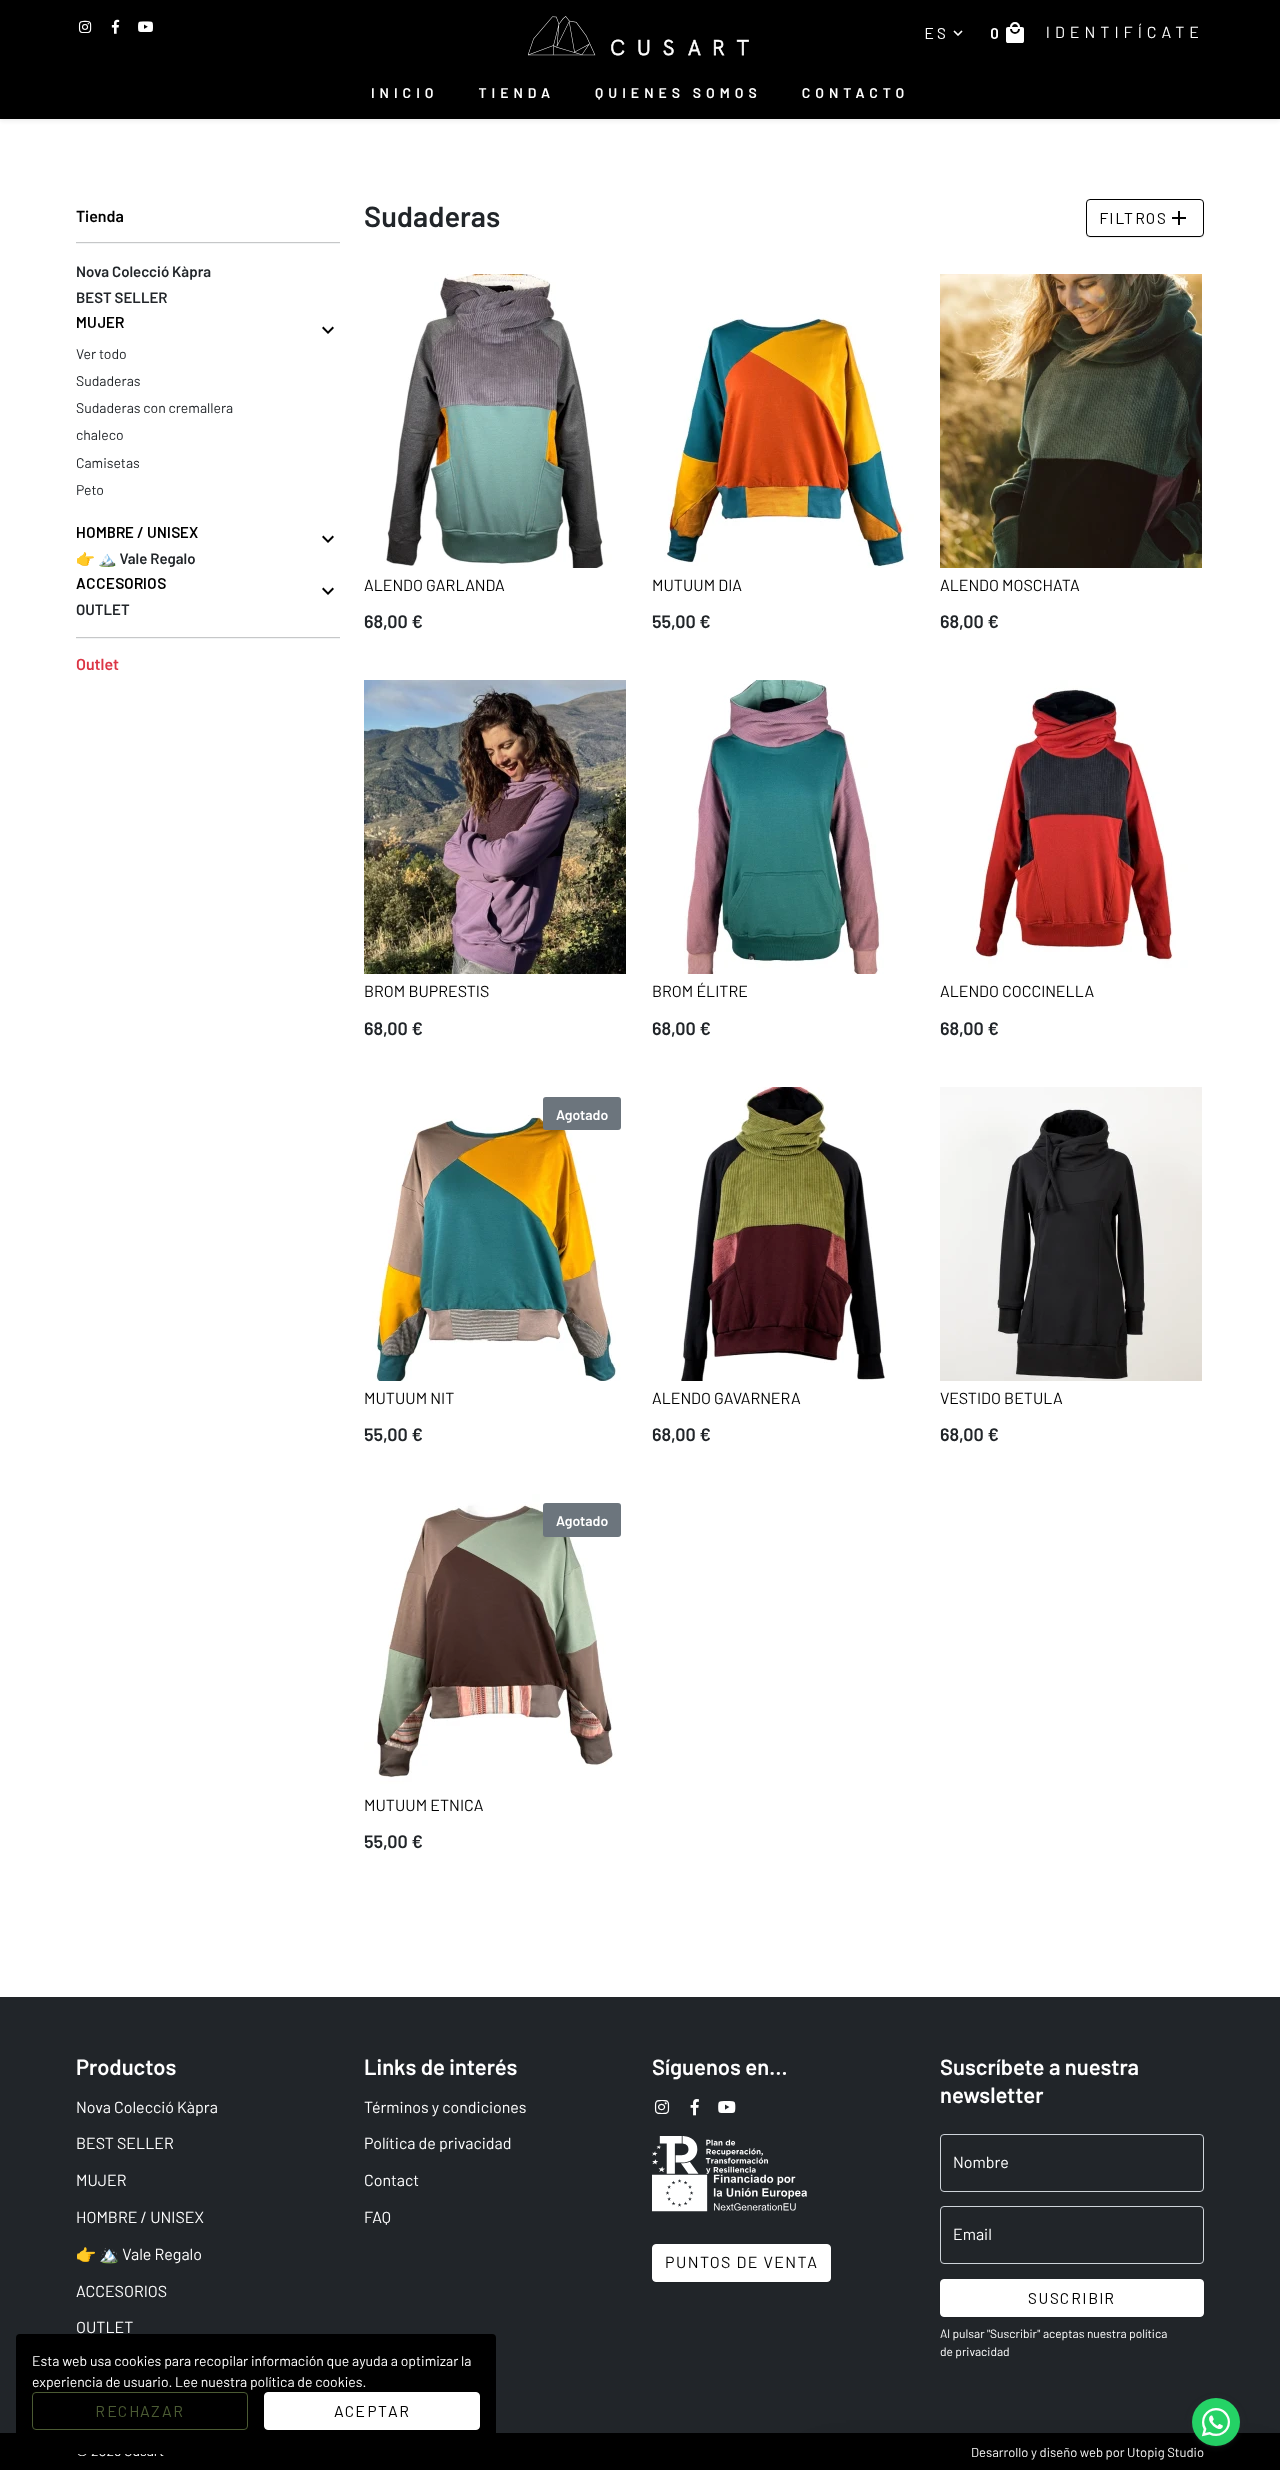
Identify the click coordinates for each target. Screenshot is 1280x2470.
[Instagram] (85, 26)
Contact (391, 2180)
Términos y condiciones (445, 2107)
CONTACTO (855, 92)
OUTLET (104, 2327)
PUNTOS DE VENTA (741, 2262)
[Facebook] (115, 26)
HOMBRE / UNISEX (140, 2217)
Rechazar (139, 2410)
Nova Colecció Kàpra (147, 2107)
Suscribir (1072, 2297)
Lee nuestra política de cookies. (270, 2381)
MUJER (101, 2180)
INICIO (405, 92)
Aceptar (372, 2410)
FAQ (377, 2217)
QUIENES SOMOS (678, 92)
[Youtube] (146, 26)
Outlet (97, 664)
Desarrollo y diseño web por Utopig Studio (1087, 2452)
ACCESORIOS (121, 2291)
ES (945, 32)
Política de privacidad (437, 2143)
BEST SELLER (125, 2143)
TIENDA (517, 92)
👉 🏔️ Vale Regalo (139, 2254)
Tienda (100, 216)
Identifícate (1125, 32)
